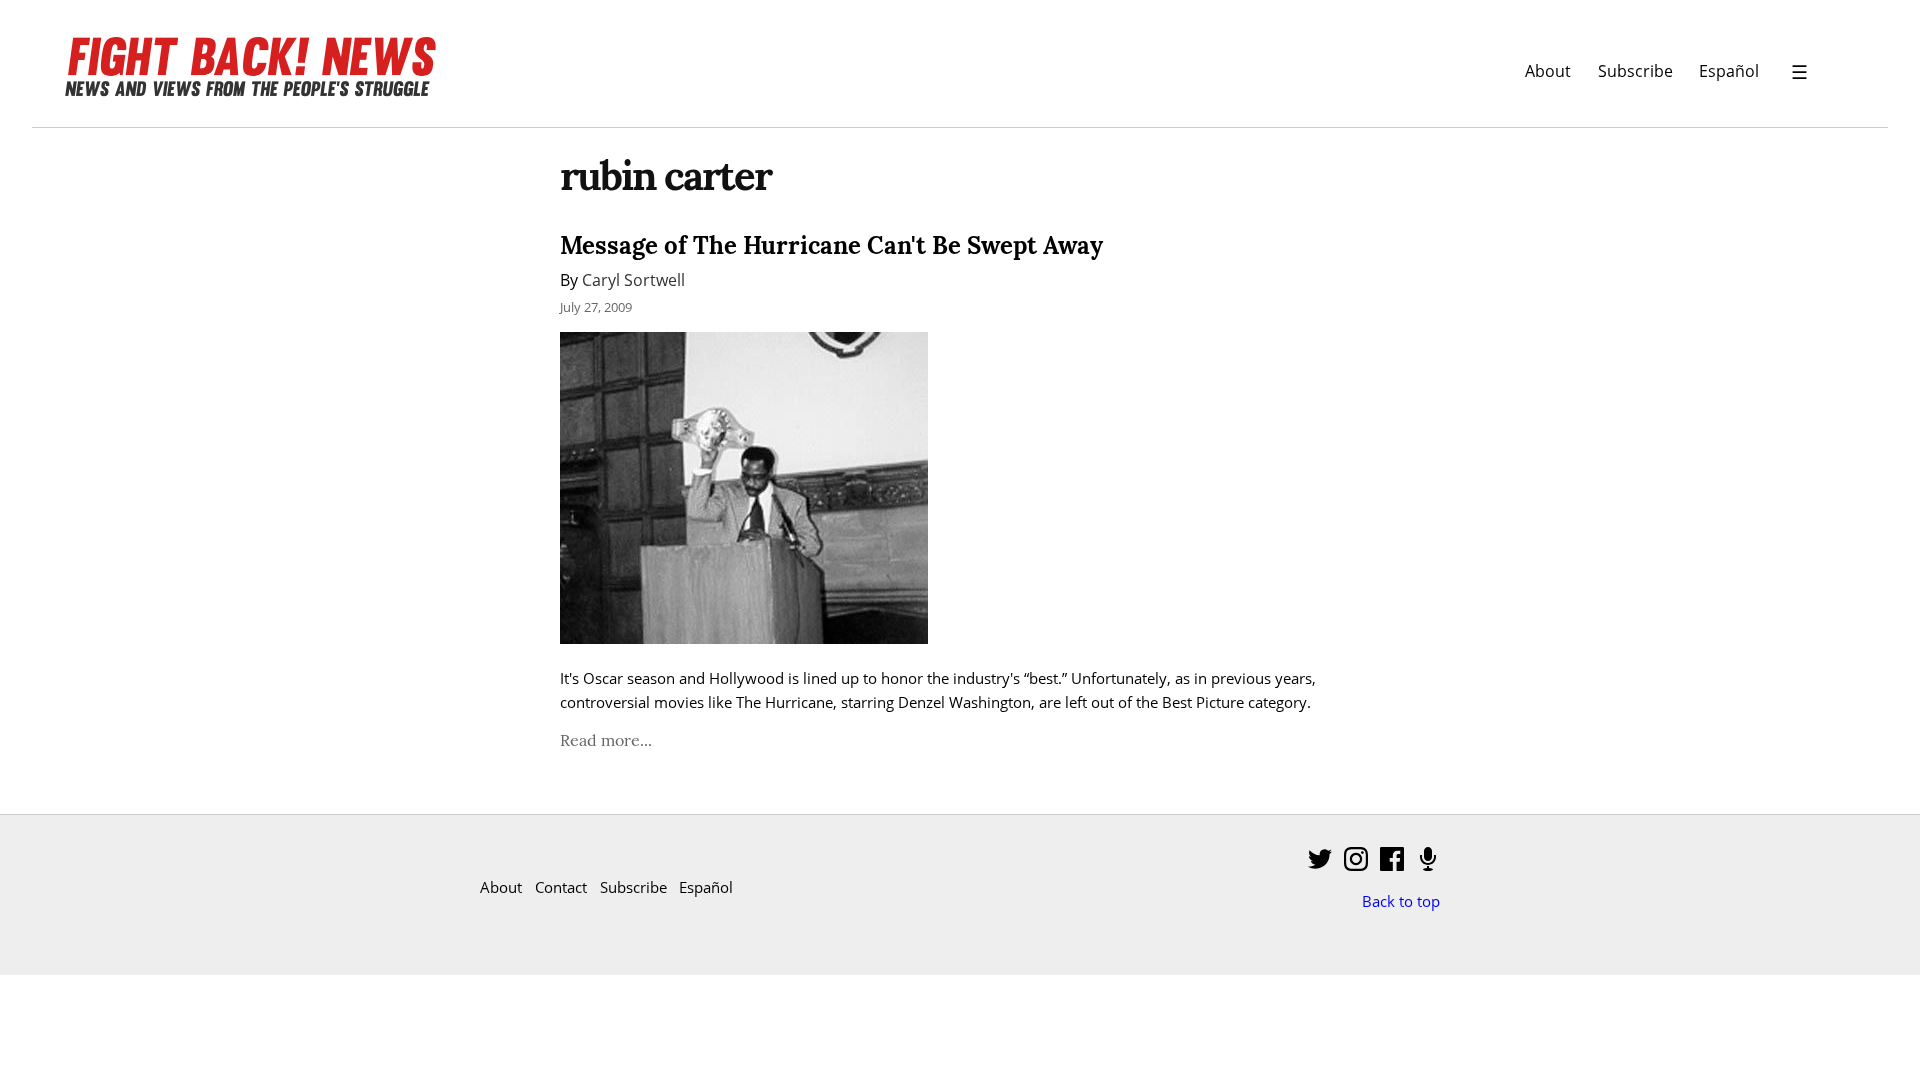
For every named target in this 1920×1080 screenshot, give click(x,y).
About (1548, 70)
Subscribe (1635, 70)
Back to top (1401, 901)
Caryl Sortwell (633, 279)
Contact (561, 887)
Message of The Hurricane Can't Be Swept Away (831, 245)
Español (1729, 70)
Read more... (606, 740)
